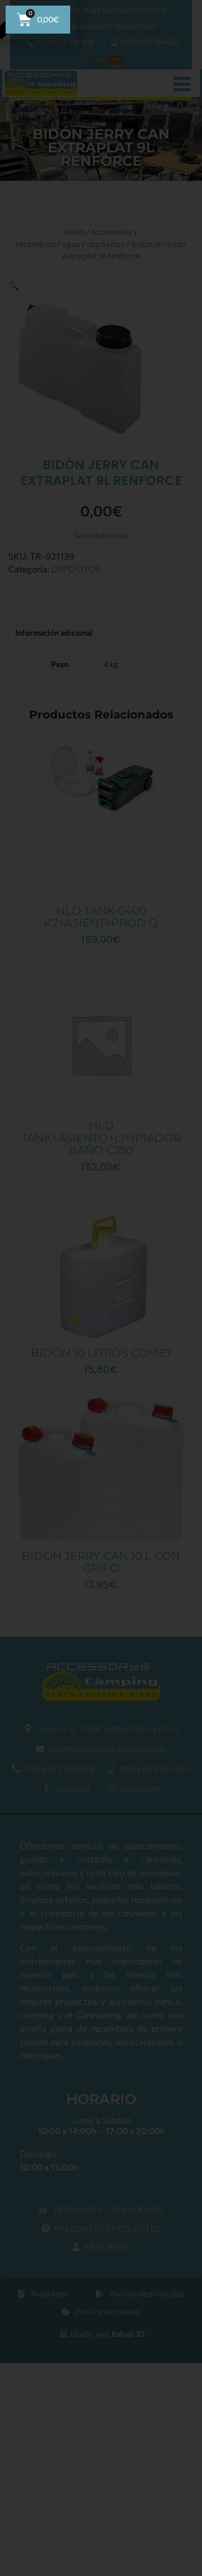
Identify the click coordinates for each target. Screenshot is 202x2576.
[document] (101, 1288)
